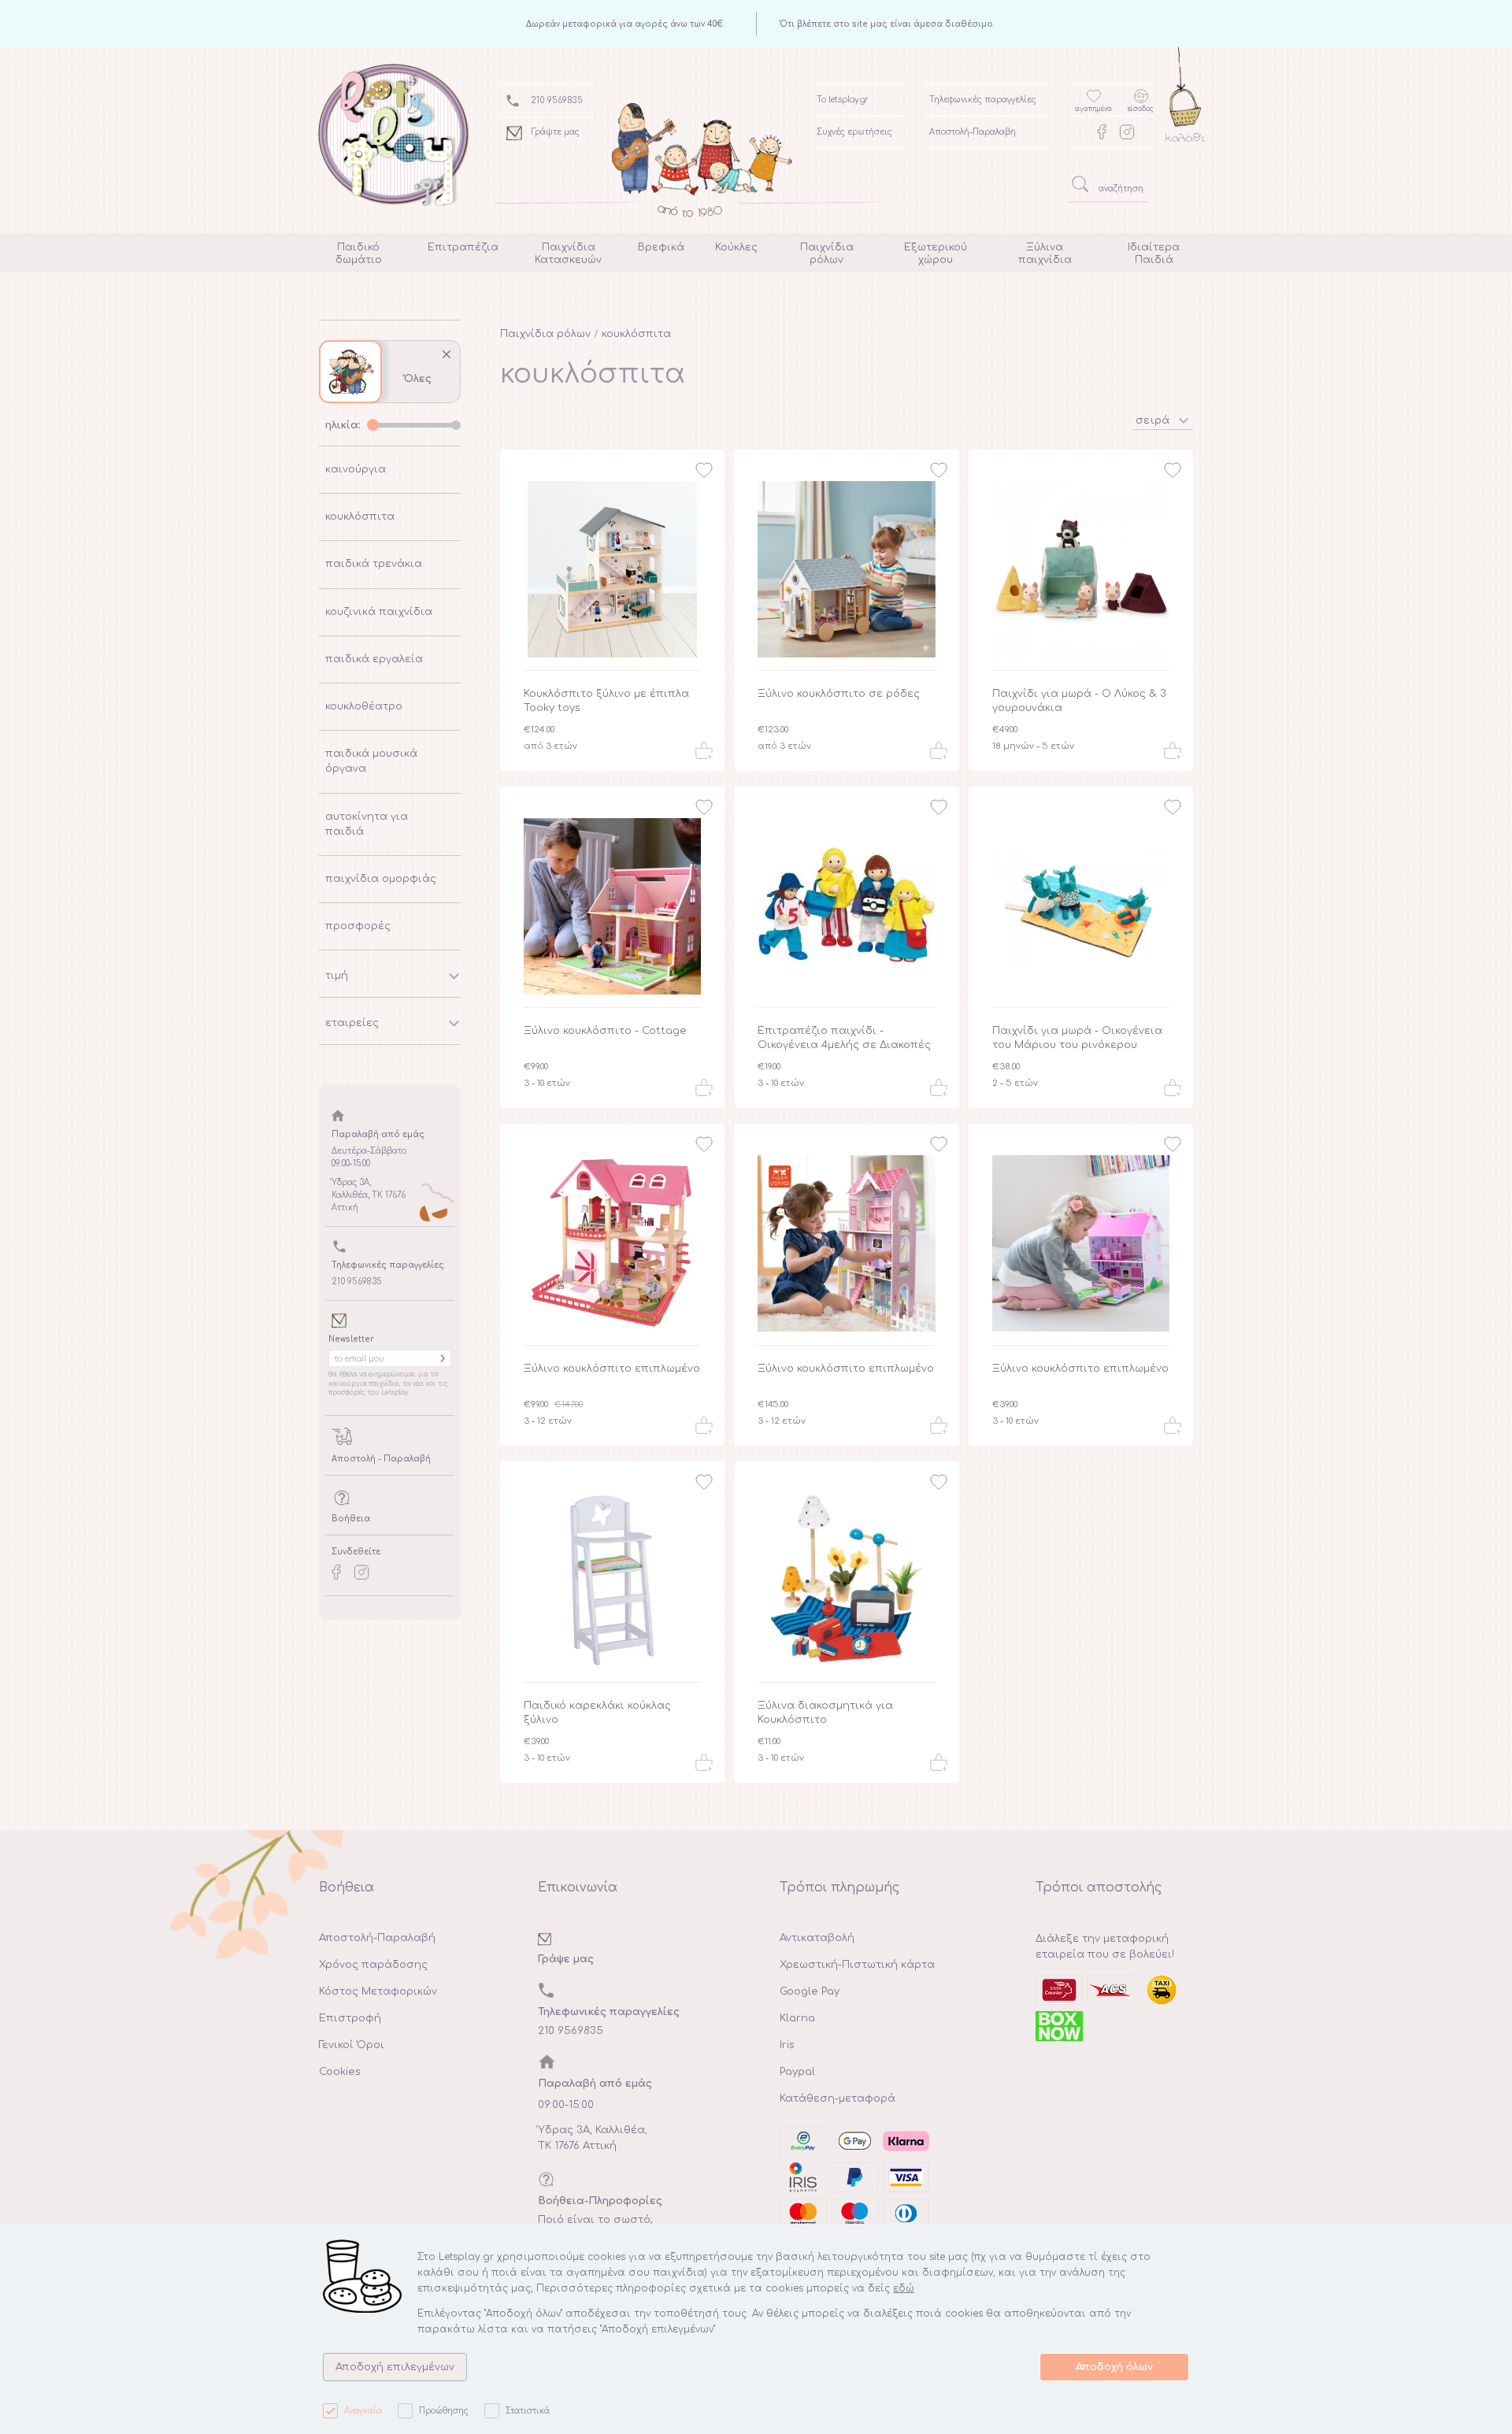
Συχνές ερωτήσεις (854, 132)
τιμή (337, 976)
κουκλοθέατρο (364, 706)
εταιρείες (352, 1023)
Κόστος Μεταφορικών (378, 1991)
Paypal (797, 2072)
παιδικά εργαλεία (374, 659)
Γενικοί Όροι (352, 2045)
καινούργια (356, 469)
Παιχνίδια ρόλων (545, 334)
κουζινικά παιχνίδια (379, 612)
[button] (1163, 419)
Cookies (340, 2072)
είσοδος (1141, 109)
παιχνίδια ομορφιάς (381, 879)
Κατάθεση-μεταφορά (838, 2099)
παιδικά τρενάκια (374, 564)
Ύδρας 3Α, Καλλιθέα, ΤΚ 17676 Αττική (593, 2138)
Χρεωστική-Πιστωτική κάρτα (857, 1965)
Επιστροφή (350, 2018)
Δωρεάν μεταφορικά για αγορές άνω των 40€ (624, 24)
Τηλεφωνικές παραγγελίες (983, 100)
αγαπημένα (1093, 109)
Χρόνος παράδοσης (373, 1965)
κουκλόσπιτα (360, 517)
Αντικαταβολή (817, 1938)
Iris (787, 2045)
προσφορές (358, 926)
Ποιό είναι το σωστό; (595, 2220)
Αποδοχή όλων (1114, 2367)
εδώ (904, 2288)
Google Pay (810, 1991)
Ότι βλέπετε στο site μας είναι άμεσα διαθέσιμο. (887, 24)
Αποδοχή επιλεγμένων (395, 2367)
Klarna (797, 2018)
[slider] (373, 425)
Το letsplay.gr (843, 100)
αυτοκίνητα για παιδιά (367, 824)
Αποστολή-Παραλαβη (973, 132)
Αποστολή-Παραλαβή (377, 1938)
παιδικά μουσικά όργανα (371, 761)
